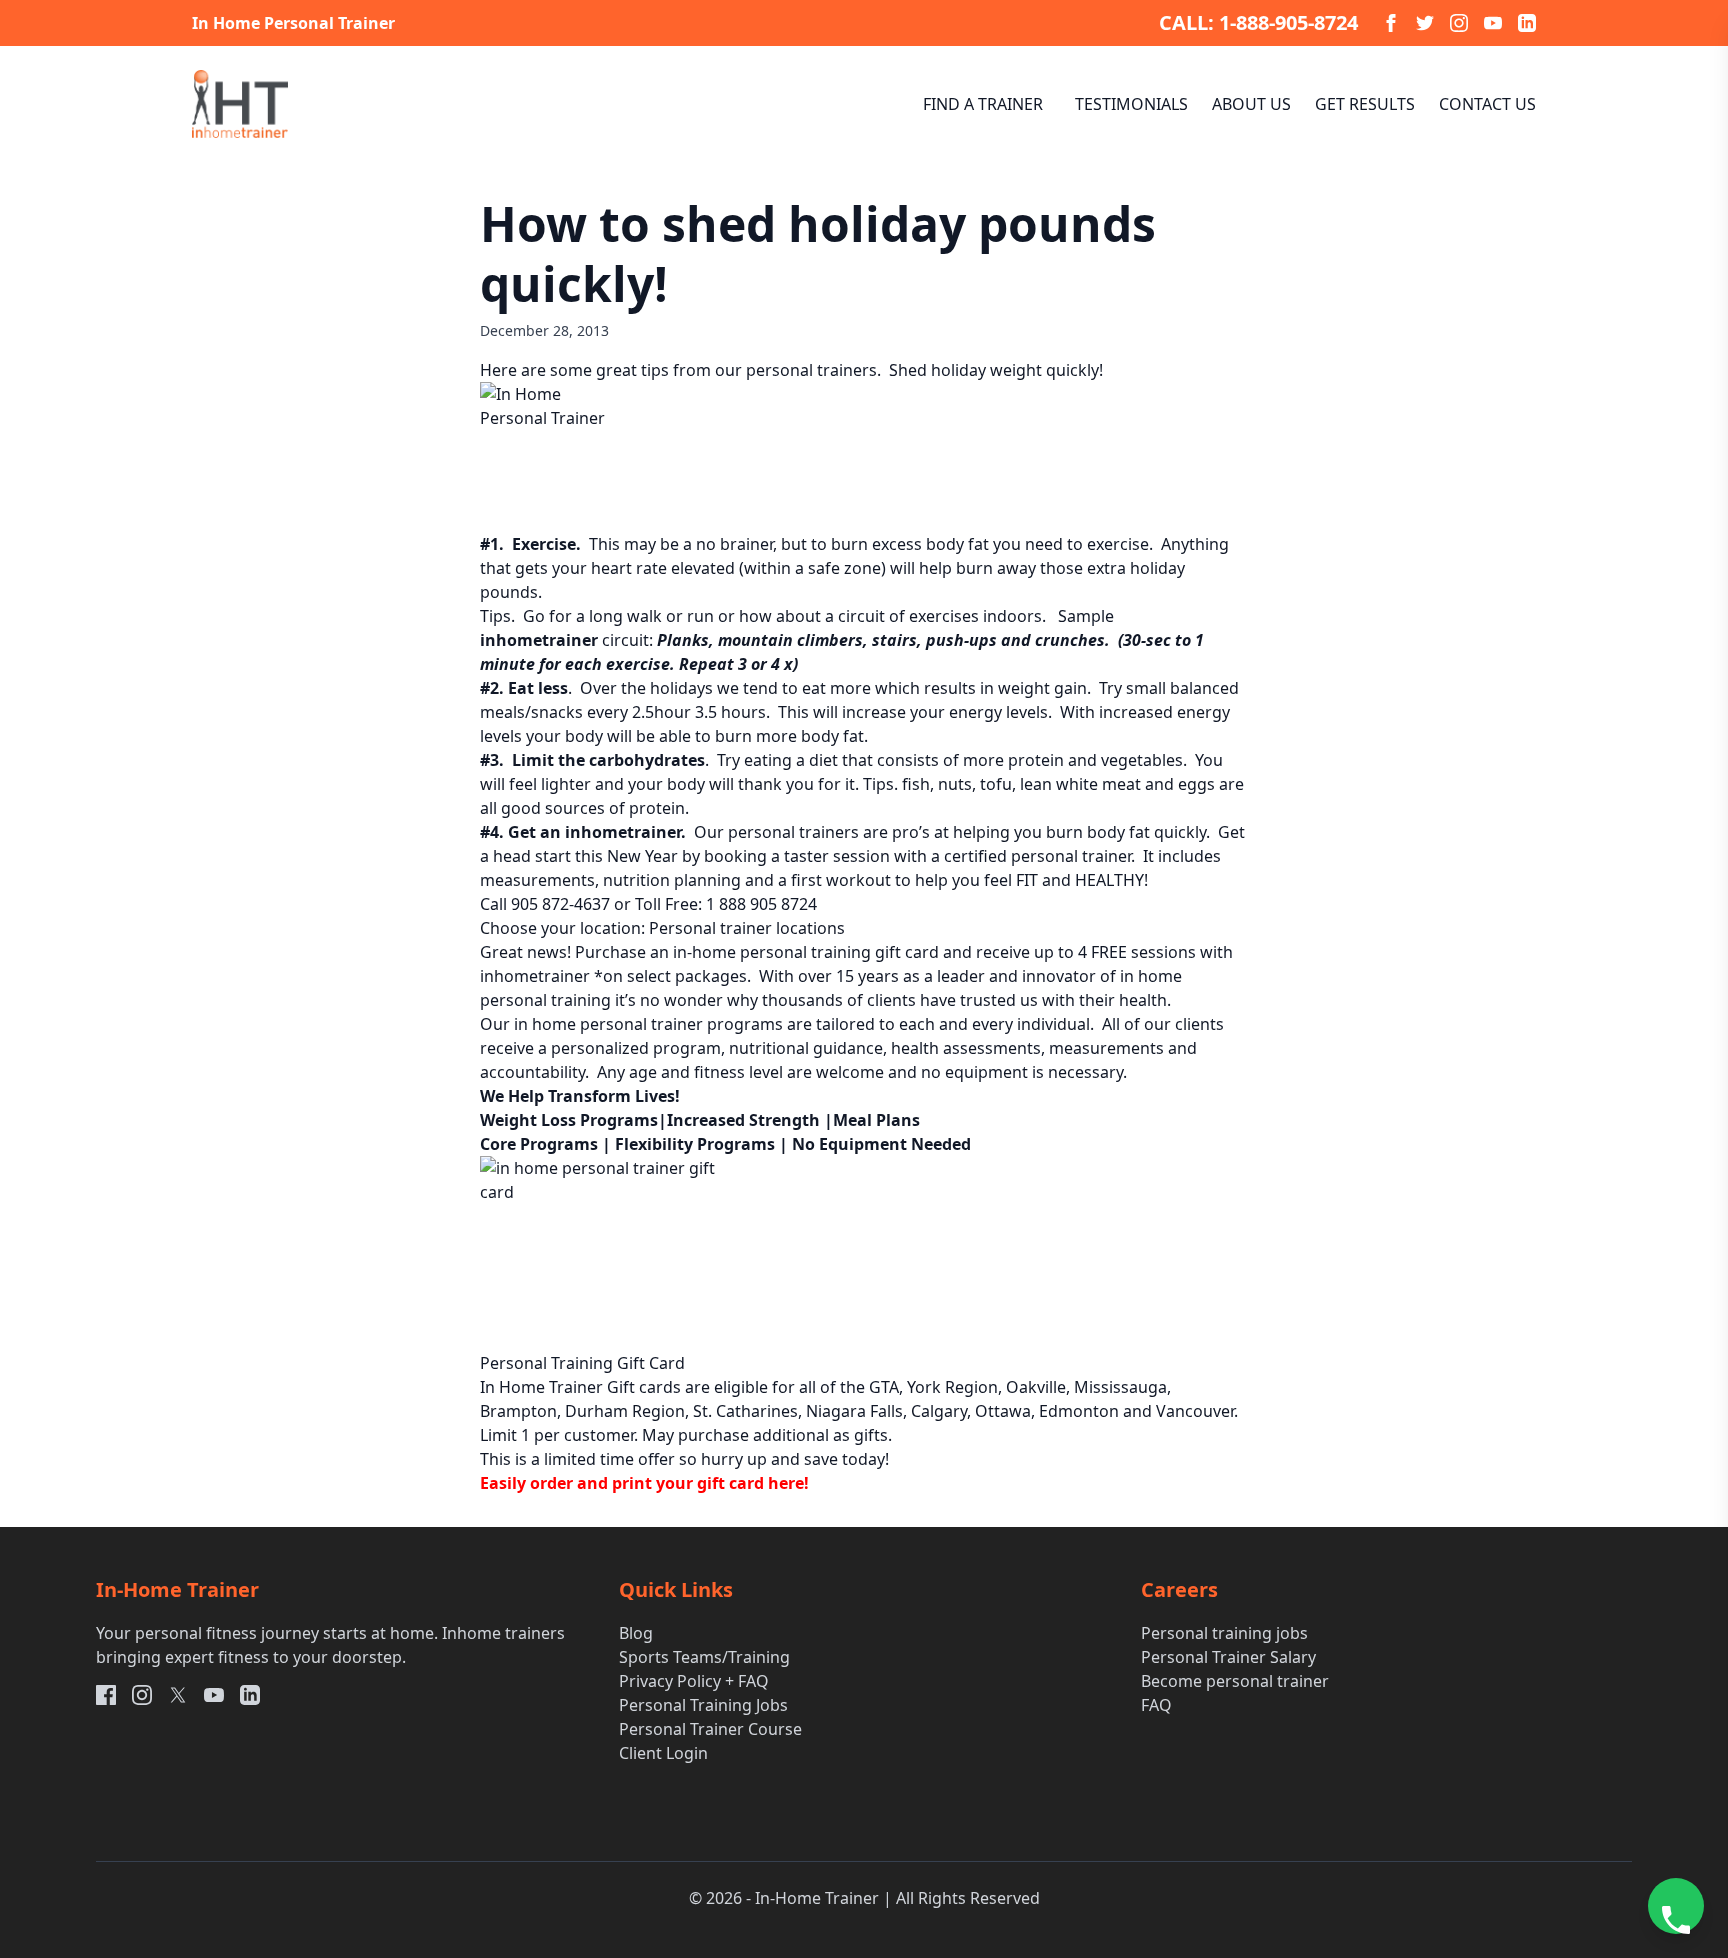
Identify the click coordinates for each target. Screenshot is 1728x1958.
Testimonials (1131, 104)
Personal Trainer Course (710, 1729)
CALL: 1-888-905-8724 (1258, 22)
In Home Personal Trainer (293, 23)
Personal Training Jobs (703, 1705)
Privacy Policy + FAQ (694, 1681)
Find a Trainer (983, 104)
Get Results (1365, 104)
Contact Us (1487, 104)
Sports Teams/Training (704, 1657)
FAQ (1156, 1705)
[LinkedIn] (1527, 23)
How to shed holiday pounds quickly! (818, 253)
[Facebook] (1391, 23)
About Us (1251, 104)
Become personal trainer (1235, 1681)
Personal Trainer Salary (1228, 1657)
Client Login (663, 1753)
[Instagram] (1459, 23)
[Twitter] (1425, 23)
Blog (636, 1633)
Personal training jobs (1224, 1633)
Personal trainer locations (747, 928)
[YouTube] (1493, 23)
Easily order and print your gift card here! (644, 1483)
